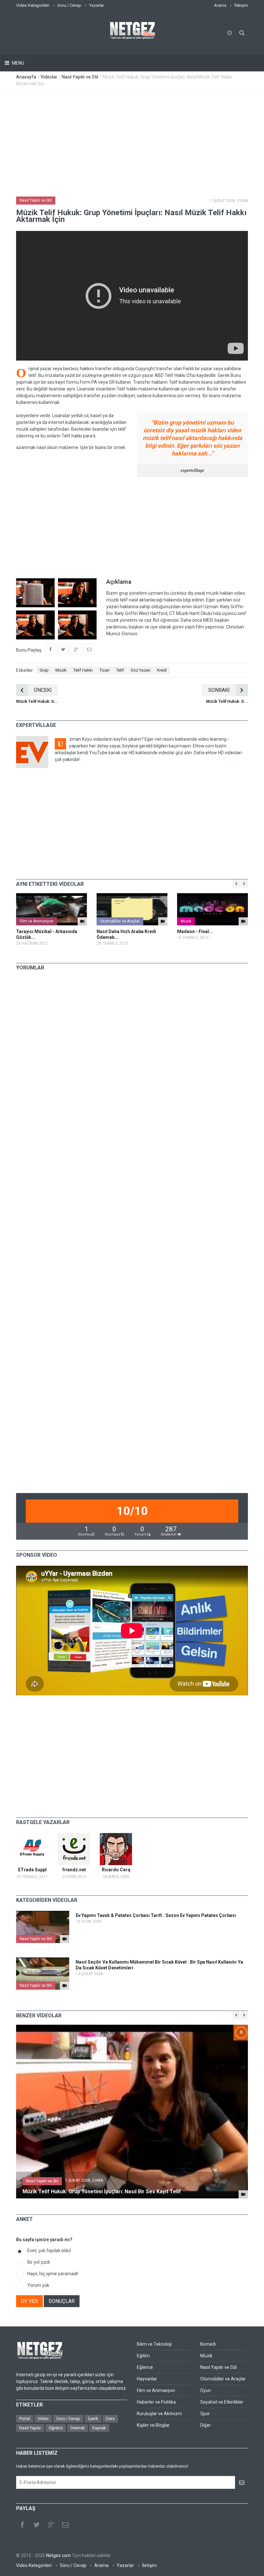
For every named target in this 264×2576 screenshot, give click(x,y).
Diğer (206, 2425)
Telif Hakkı (83, 670)
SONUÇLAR (62, 2301)
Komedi (208, 2344)
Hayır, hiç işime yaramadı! (53, 2274)
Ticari (104, 670)
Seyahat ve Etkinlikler (222, 2402)
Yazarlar (97, 5)
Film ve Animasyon (37, 921)
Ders (110, 2419)
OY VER (29, 2301)
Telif (120, 670)
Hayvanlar (147, 2379)
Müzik (61, 670)
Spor (205, 2414)
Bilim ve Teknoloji (154, 2344)
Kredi (162, 670)
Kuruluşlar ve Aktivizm (159, 2414)
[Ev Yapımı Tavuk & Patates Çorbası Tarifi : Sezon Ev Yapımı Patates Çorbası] (65, 1939)
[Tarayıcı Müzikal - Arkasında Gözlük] (52, 909)
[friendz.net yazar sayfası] (74, 1849)
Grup (44, 670)
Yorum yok (38, 2285)
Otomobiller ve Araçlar (120, 921)
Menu (18, 63)
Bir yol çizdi (39, 2262)
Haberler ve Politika (156, 2402)
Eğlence (145, 2367)
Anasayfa (26, 77)
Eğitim (143, 2356)
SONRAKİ (219, 690)
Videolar (49, 77)
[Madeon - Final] (212, 909)
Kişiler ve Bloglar (153, 2425)
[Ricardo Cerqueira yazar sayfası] (116, 1849)
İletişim (241, 5)
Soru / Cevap (69, 5)
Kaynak (99, 2428)
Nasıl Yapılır (30, 2428)
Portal (25, 2419)
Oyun (206, 2390)
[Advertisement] (132, 139)
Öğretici (56, 2428)
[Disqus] (132, 1066)
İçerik (93, 2419)
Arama (220, 5)
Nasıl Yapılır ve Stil (80, 77)
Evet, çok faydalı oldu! (49, 2251)
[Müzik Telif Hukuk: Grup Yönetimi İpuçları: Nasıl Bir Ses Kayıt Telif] (243, 2194)
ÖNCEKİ (43, 690)
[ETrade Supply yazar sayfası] (32, 1849)
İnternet (78, 2428)
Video (43, 2419)
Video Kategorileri (33, 5)
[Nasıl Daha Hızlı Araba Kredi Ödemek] (132, 909)
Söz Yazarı (141, 670)
